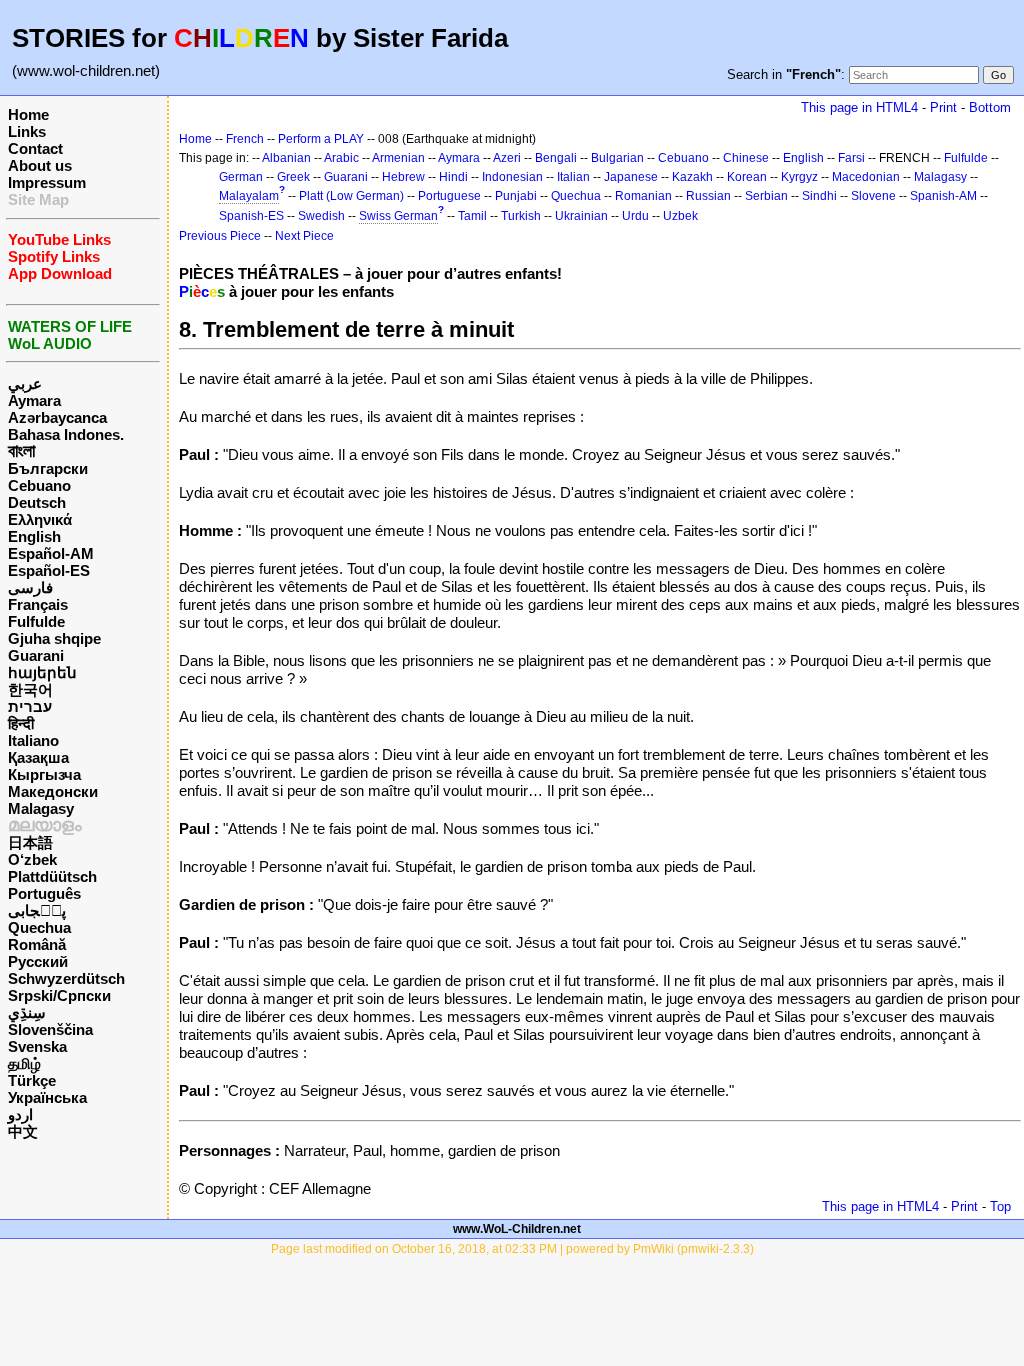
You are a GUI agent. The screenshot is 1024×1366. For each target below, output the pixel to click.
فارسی (30, 587)
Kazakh (692, 177)
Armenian (398, 158)
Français (38, 604)
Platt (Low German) (351, 196)
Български (48, 468)
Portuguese (449, 196)
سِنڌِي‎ (27, 1012)
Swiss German (398, 216)
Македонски (53, 791)
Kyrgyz (799, 177)
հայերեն (42, 672)
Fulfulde (36, 621)
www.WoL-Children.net (517, 1229)
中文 (23, 1131)
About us (40, 165)
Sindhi (819, 196)
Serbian (766, 196)
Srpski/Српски (59, 995)
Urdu (635, 216)
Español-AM (51, 553)
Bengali (556, 158)
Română (37, 944)
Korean (747, 177)
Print (943, 107)
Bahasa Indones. (66, 434)
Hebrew (403, 177)
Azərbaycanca (57, 417)
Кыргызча (44, 774)
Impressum (47, 182)
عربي (25, 383)
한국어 (30, 689)
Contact (35, 148)
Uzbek (680, 216)
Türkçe (32, 1080)
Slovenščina (50, 1029)
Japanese (631, 177)
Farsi (851, 158)
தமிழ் (24, 1063)
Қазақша (38, 757)
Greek (293, 177)
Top (1000, 1206)
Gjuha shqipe (54, 638)
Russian (708, 196)
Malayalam (249, 196)
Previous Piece (220, 236)
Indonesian (512, 177)
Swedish (321, 216)
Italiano (33, 740)
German (241, 177)
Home (28, 114)
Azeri (507, 158)
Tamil (472, 216)
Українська (47, 1097)
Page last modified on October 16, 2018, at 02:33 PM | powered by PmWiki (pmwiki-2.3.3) (512, 1249)
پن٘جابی (37, 910)
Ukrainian (581, 216)
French (245, 139)
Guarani (36, 655)
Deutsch (37, 502)
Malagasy (41, 808)
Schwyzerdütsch (66, 978)
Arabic (341, 158)
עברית (30, 706)
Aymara (34, 400)
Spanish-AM (943, 196)
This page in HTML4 (859, 107)
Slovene (873, 196)
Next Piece (304, 236)
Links (27, 131)
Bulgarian (617, 158)
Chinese (746, 158)
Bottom (990, 107)
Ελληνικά (40, 519)
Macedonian (866, 177)
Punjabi (516, 196)
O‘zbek (32, 859)
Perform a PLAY (321, 139)
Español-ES (49, 570)
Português (44, 893)
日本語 (30, 842)
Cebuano (39, 485)
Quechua (39, 927)
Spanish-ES (251, 216)
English (34, 536)
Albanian (286, 158)
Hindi (453, 177)
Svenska (37, 1046)
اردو (20, 1114)
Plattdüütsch (52, 876)
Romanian (643, 196)
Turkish (521, 216)
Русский (38, 961)
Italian (573, 177)
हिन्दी (21, 723)
